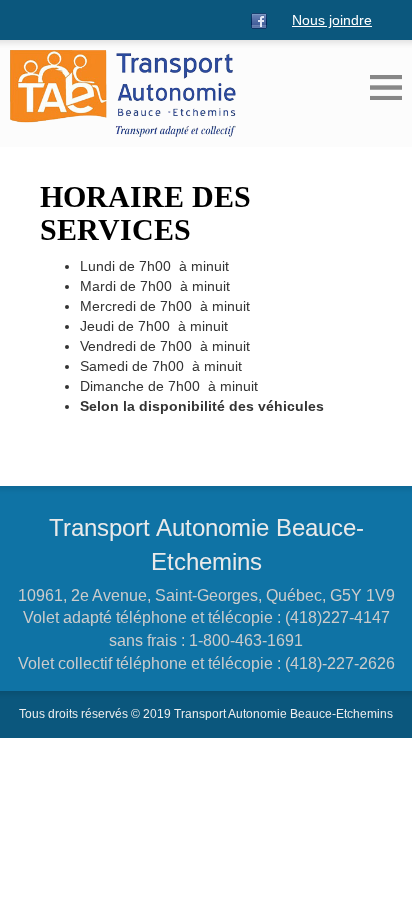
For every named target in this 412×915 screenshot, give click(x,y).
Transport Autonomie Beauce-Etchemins (206, 544)
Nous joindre (332, 20)
